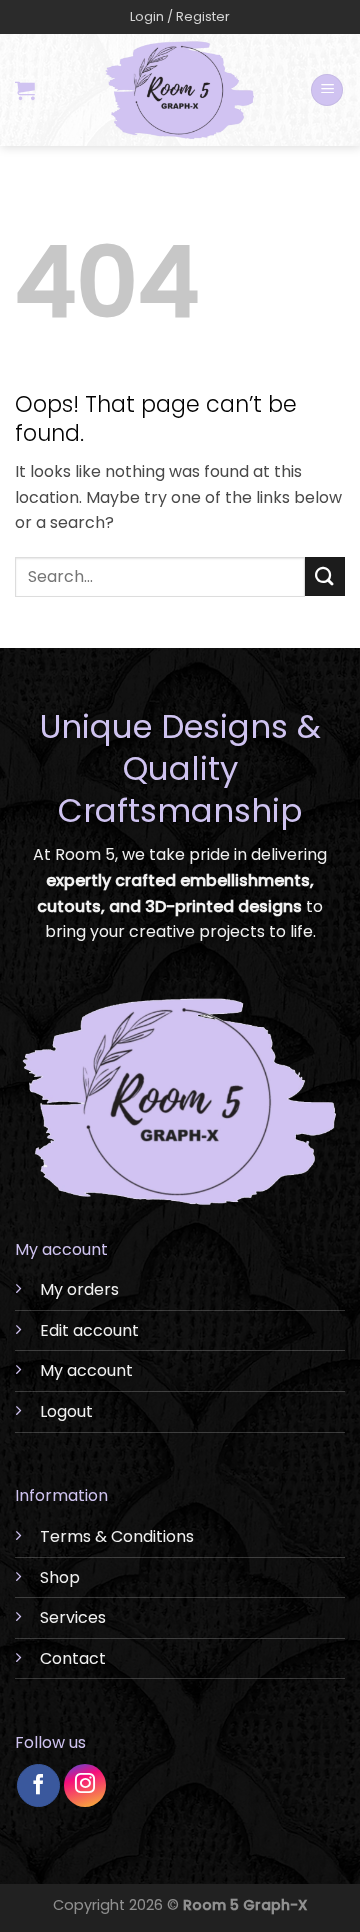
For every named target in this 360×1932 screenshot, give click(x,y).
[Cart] (25, 90)
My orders (79, 1289)
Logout (66, 1411)
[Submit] (325, 576)
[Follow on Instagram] (85, 1785)
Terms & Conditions (117, 1536)
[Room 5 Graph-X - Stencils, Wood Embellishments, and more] (180, 90)
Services (73, 1617)
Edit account (89, 1330)
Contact (73, 1658)
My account (86, 1370)
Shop (60, 1577)
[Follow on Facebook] (38, 1785)
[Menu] (327, 90)
